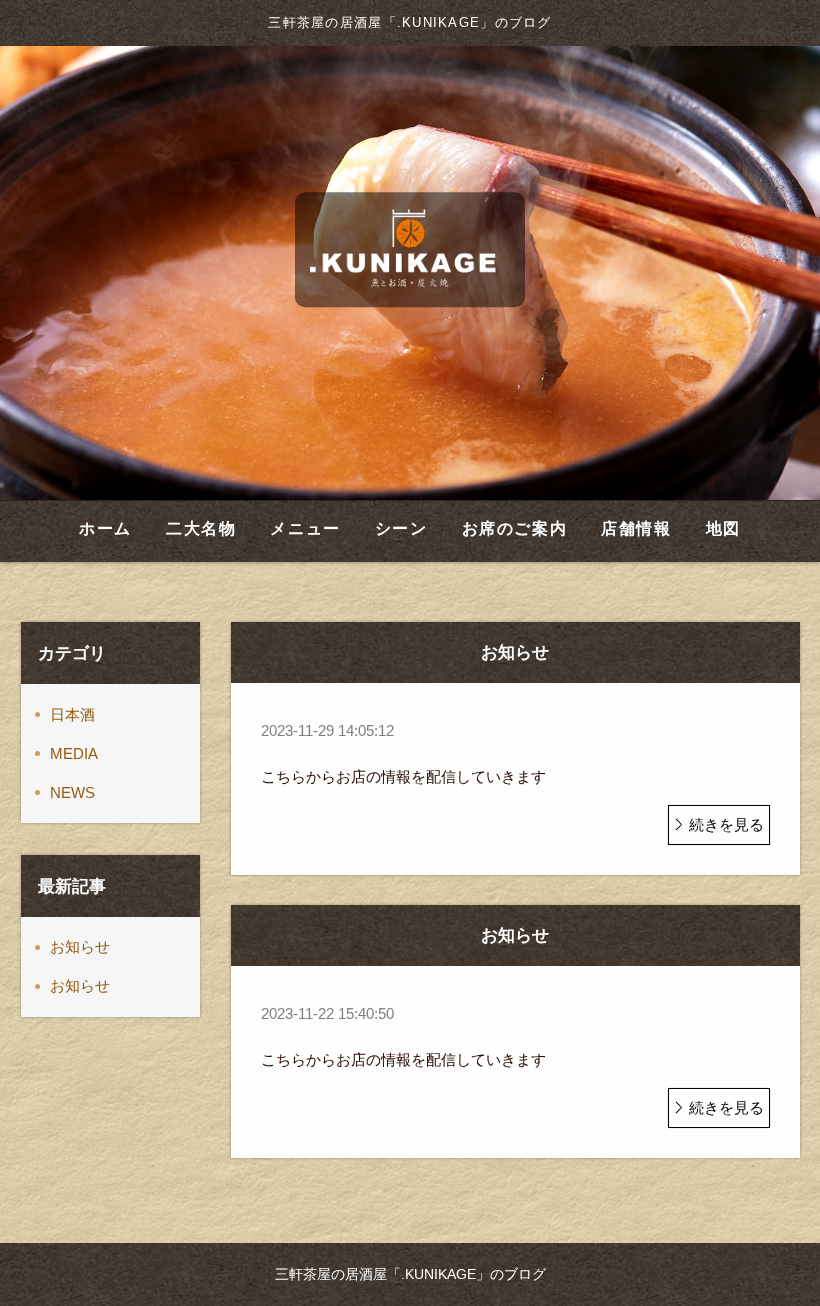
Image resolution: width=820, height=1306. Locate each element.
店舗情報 (636, 528)
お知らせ (80, 946)
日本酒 (72, 714)
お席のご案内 (515, 528)
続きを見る (726, 824)
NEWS (72, 792)
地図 (723, 528)
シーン (401, 528)
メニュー (305, 528)
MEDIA (74, 753)
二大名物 (201, 528)
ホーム (105, 528)
